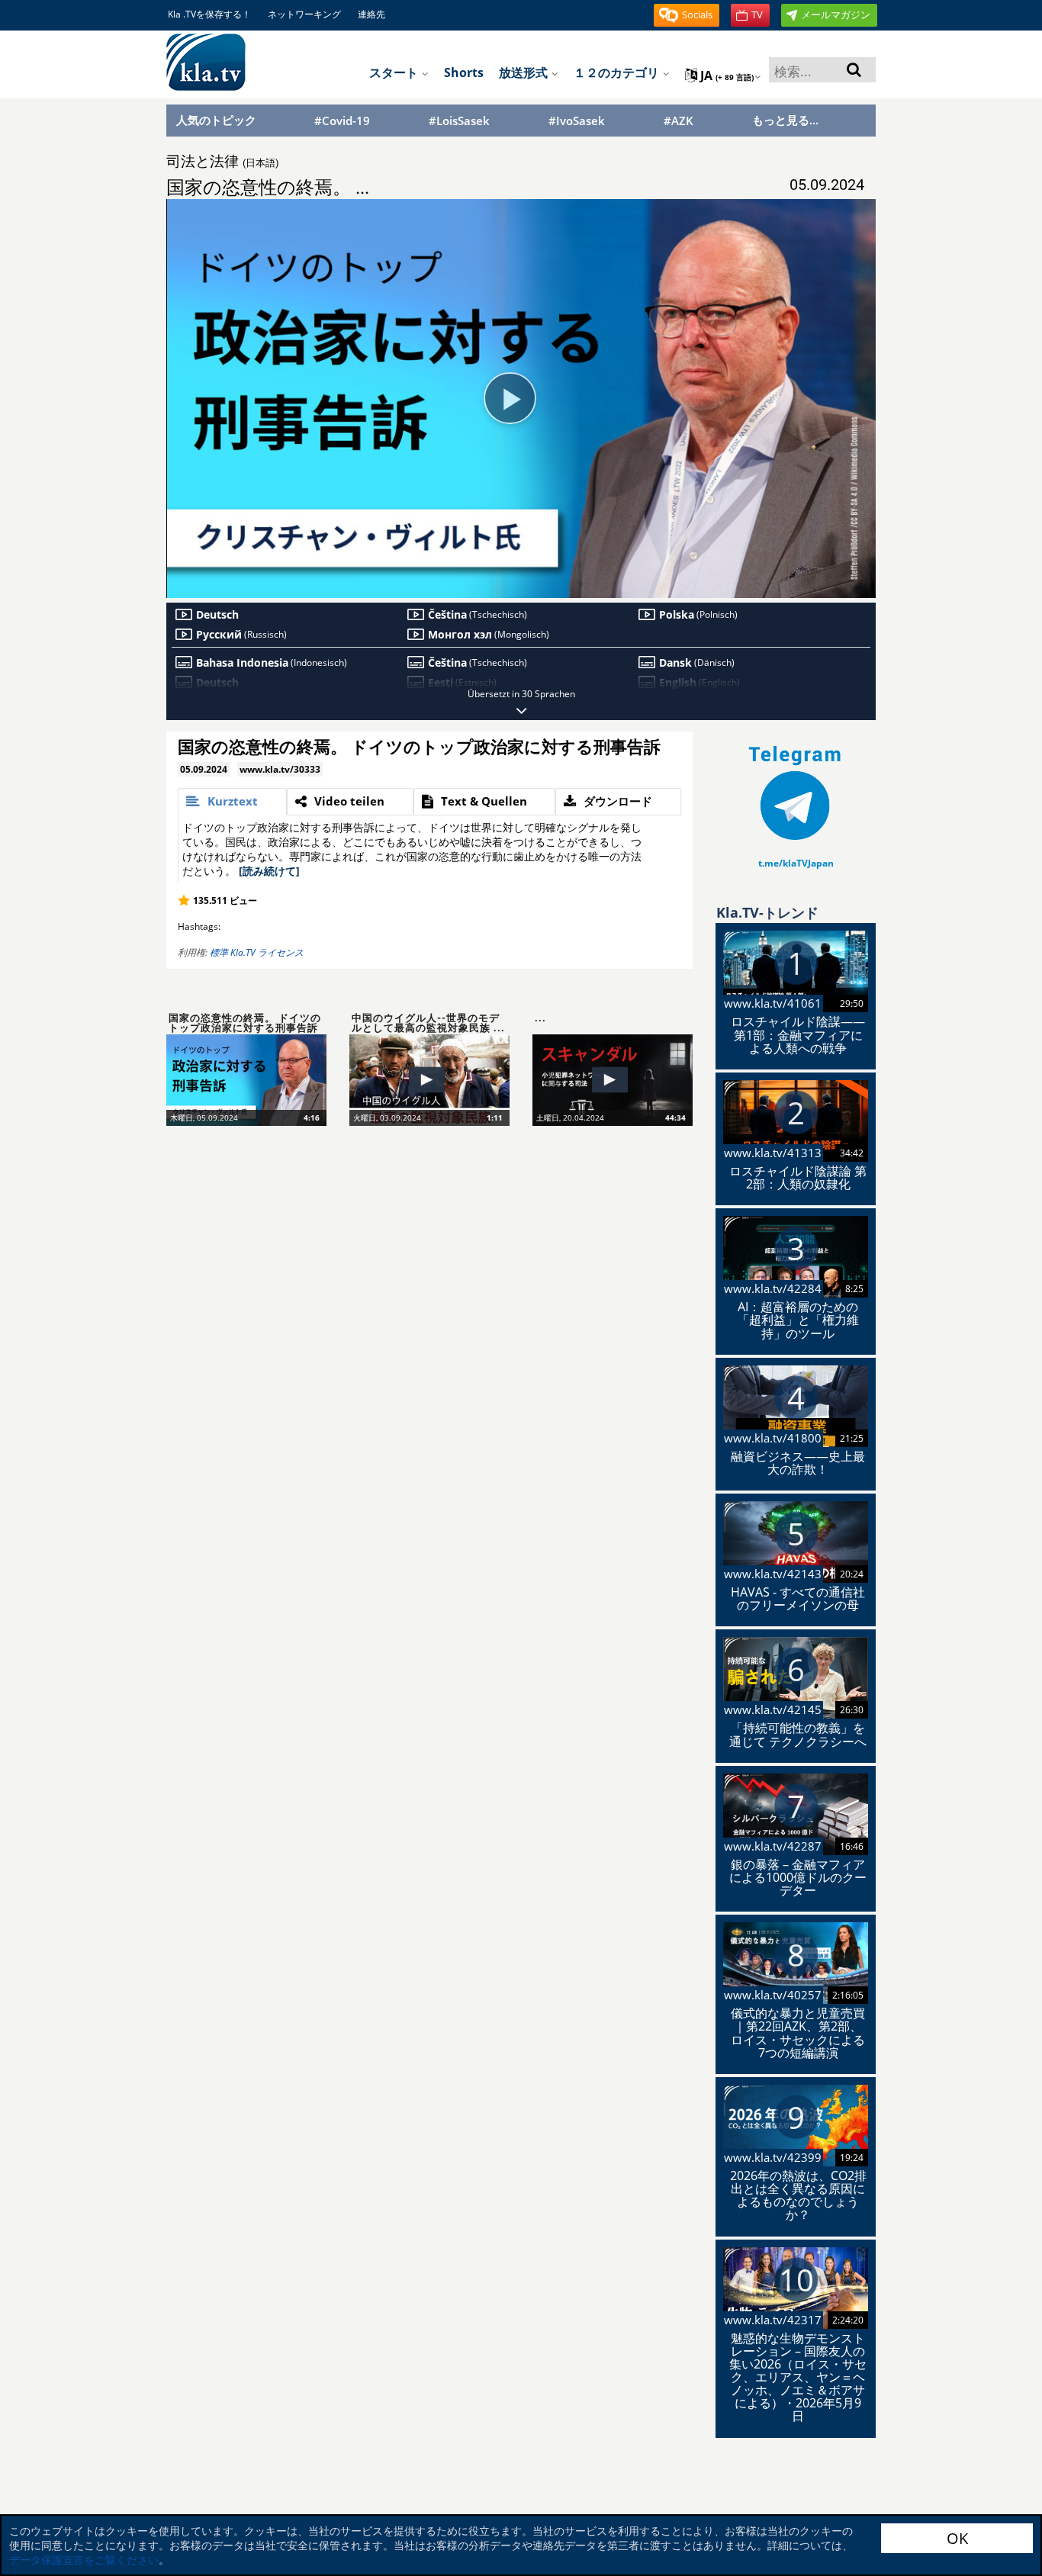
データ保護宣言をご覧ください (84, 2560)
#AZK (679, 121)
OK (957, 2538)
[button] (687, 15)
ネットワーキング (304, 14)
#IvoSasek (577, 121)
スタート (395, 72)
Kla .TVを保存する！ (209, 14)
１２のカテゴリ (618, 72)
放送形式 (525, 72)
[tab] (232, 802)
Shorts (464, 72)
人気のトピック (216, 120)
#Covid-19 (342, 121)
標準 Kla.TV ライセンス (257, 952)
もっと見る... (785, 120)
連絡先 (371, 14)
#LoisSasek (459, 121)
